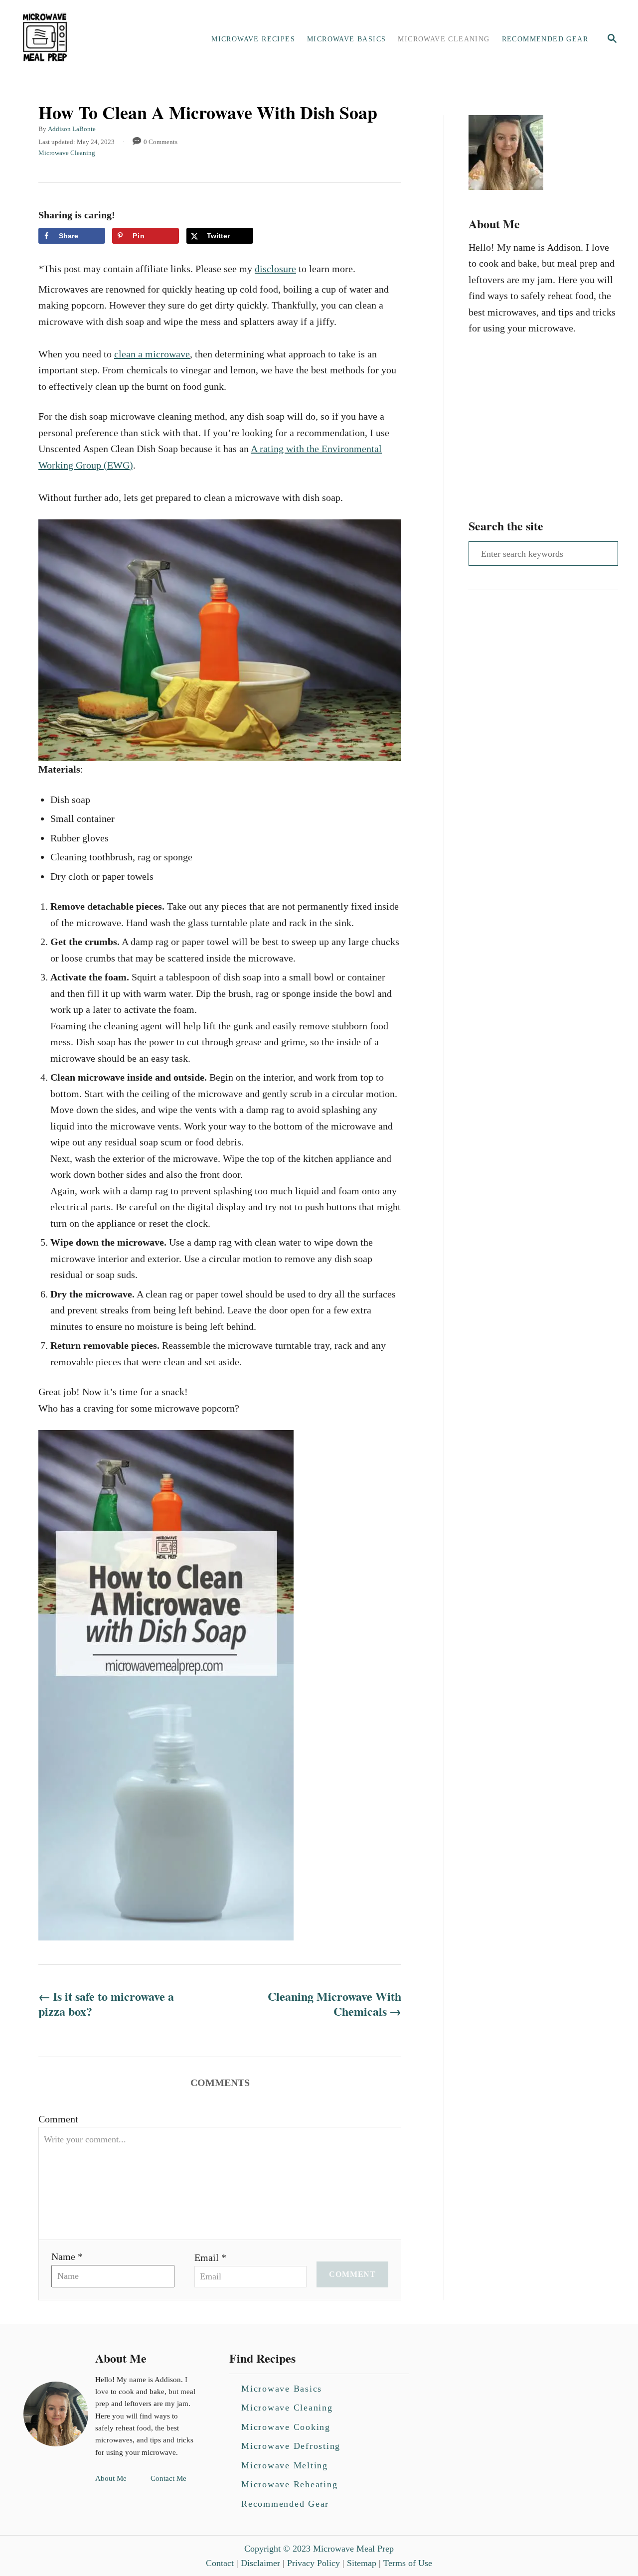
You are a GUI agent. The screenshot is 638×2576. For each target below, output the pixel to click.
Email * (210, 2257)
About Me (111, 2478)
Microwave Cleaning (67, 153)
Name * (67, 2256)
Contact (220, 2563)
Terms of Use (408, 2563)
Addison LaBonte (72, 129)
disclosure (275, 269)
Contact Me (168, 2478)
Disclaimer (260, 2563)
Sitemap (362, 2563)
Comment (58, 2119)
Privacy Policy (314, 2563)
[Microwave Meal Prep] (89, 39)
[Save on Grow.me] (268, 236)
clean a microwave (152, 354)
